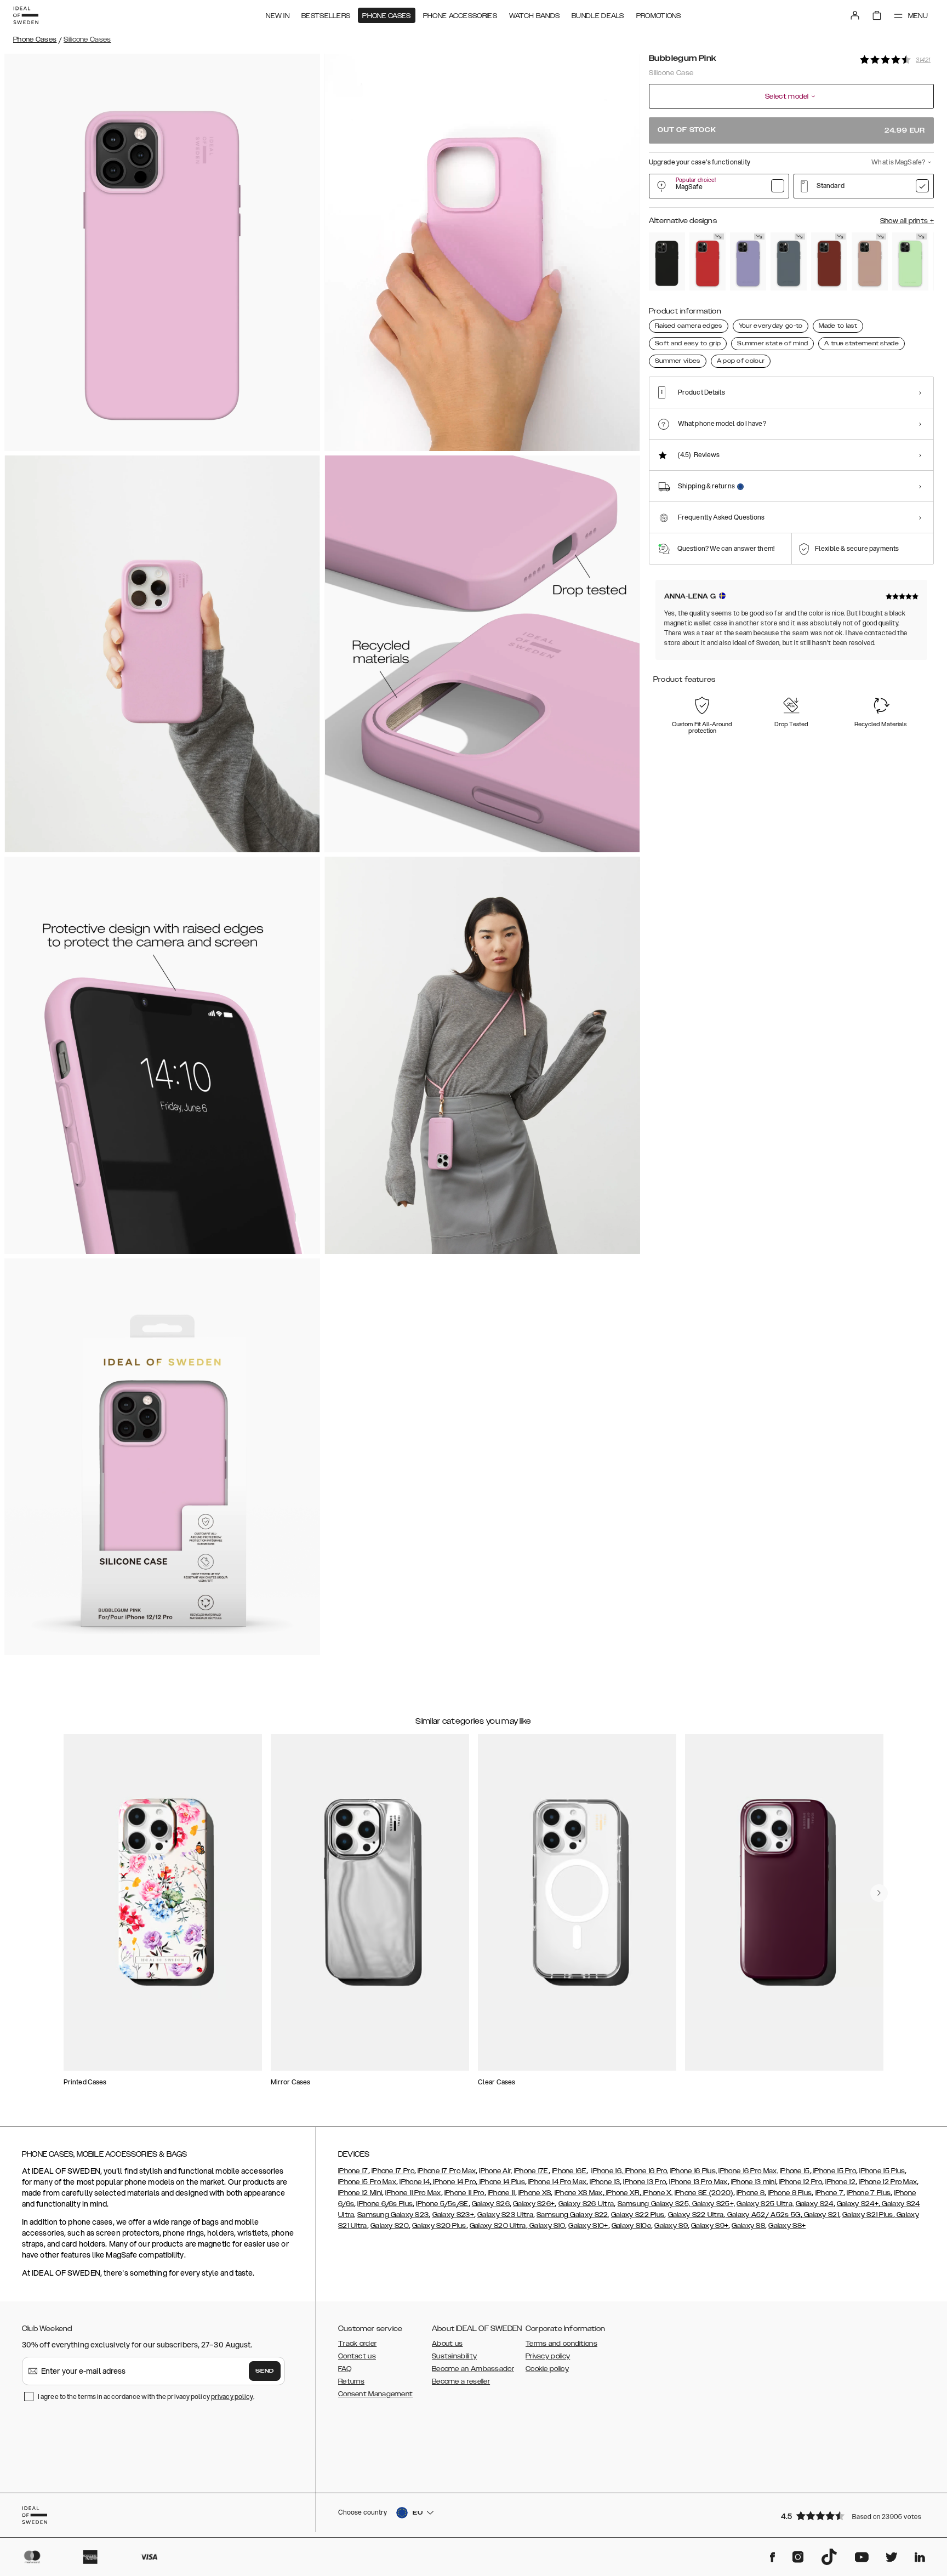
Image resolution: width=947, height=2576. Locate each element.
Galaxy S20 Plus (439, 2226)
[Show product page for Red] (708, 262)
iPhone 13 (605, 2182)
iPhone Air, (495, 2171)
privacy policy (232, 2397)
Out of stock (791, 130)
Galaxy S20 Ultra (498, 2226)
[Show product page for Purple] (748, 262)
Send (265, 2371)
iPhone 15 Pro (834, 2171)
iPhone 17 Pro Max (447, 2171)
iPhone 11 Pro (464, 2193)
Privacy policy (548, 2356)
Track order (357, 2344)
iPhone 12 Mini (360, 2193)
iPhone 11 (501, 2193)
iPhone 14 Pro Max (557, 2182)
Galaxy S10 (546, 2226)
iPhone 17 (353, 2171)
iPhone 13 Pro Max (698, 2182)
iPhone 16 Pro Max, (748, 2171)
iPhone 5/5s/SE (442, 2204)
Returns (351, 2381)
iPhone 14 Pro (453, 2182)
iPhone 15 (795, 2171)
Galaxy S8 (748, 2226)
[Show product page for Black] (667, 262)
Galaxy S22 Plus (638, 2215)
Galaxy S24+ (858, 2204)
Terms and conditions (561, 2344)
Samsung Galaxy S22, (573, 2215)
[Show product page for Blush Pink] (870, 262)
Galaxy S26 (491, 2204)
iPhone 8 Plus (790, 2193)
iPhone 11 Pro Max (413, 2193)
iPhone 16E (569, 2171)
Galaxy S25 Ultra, (765, 2204)
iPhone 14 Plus (501, 2182)
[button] (854, 2515)
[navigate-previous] (879, 1893)
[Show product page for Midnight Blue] (789, 262)
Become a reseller (461, 2381)
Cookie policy (547, 2369)
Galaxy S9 (671, 2226)
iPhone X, (657, 2193)
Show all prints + (907, 221)
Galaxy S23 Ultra (505, 2215)
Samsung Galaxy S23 (393, 2215)
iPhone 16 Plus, (694, 2171)
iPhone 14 (415, 2182)
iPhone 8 (751, 2193)
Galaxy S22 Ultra (696, 2215)
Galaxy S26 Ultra (586, 2204)
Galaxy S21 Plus (868, 2215)
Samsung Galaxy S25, (654, 2204)
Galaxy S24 (815, 2204)
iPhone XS (535, 2193)
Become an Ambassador (473, 2369)
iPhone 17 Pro (393, 2171)
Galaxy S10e (631, 2226)
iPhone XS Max (579, 2193)
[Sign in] (855, 15)
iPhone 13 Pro (644, 2182)
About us (447, 2344)
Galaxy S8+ (787, 2226)
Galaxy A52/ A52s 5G (763, 2215)
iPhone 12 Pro (801, 2182)
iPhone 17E (531, 2171)
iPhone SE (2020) (704, 2193)
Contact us (357, 2356)
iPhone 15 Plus (882, 2171)
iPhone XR (622, 2193)
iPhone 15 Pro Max (367, 2182)
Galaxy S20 (390, 2226)
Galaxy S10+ (588, 2226)
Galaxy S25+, (712, 2204)
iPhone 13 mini (754, 2182)
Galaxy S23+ (453, 2215)
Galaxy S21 (821, 2215)
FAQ (345, 2369)
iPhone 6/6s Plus (385, 2204)
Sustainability (454, 2356)
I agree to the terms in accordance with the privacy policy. (146, 2397)
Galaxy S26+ (534, 2204)
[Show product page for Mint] (910, 262)
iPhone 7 (829, 2193)
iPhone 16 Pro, (646, 2171)
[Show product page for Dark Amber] (829, 262)
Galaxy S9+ (710, 2226)
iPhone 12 (840, 2182)
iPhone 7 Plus (869, 2193)
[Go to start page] (26, 15)
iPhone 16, (607, 2171)
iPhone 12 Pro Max (888, 2182)
